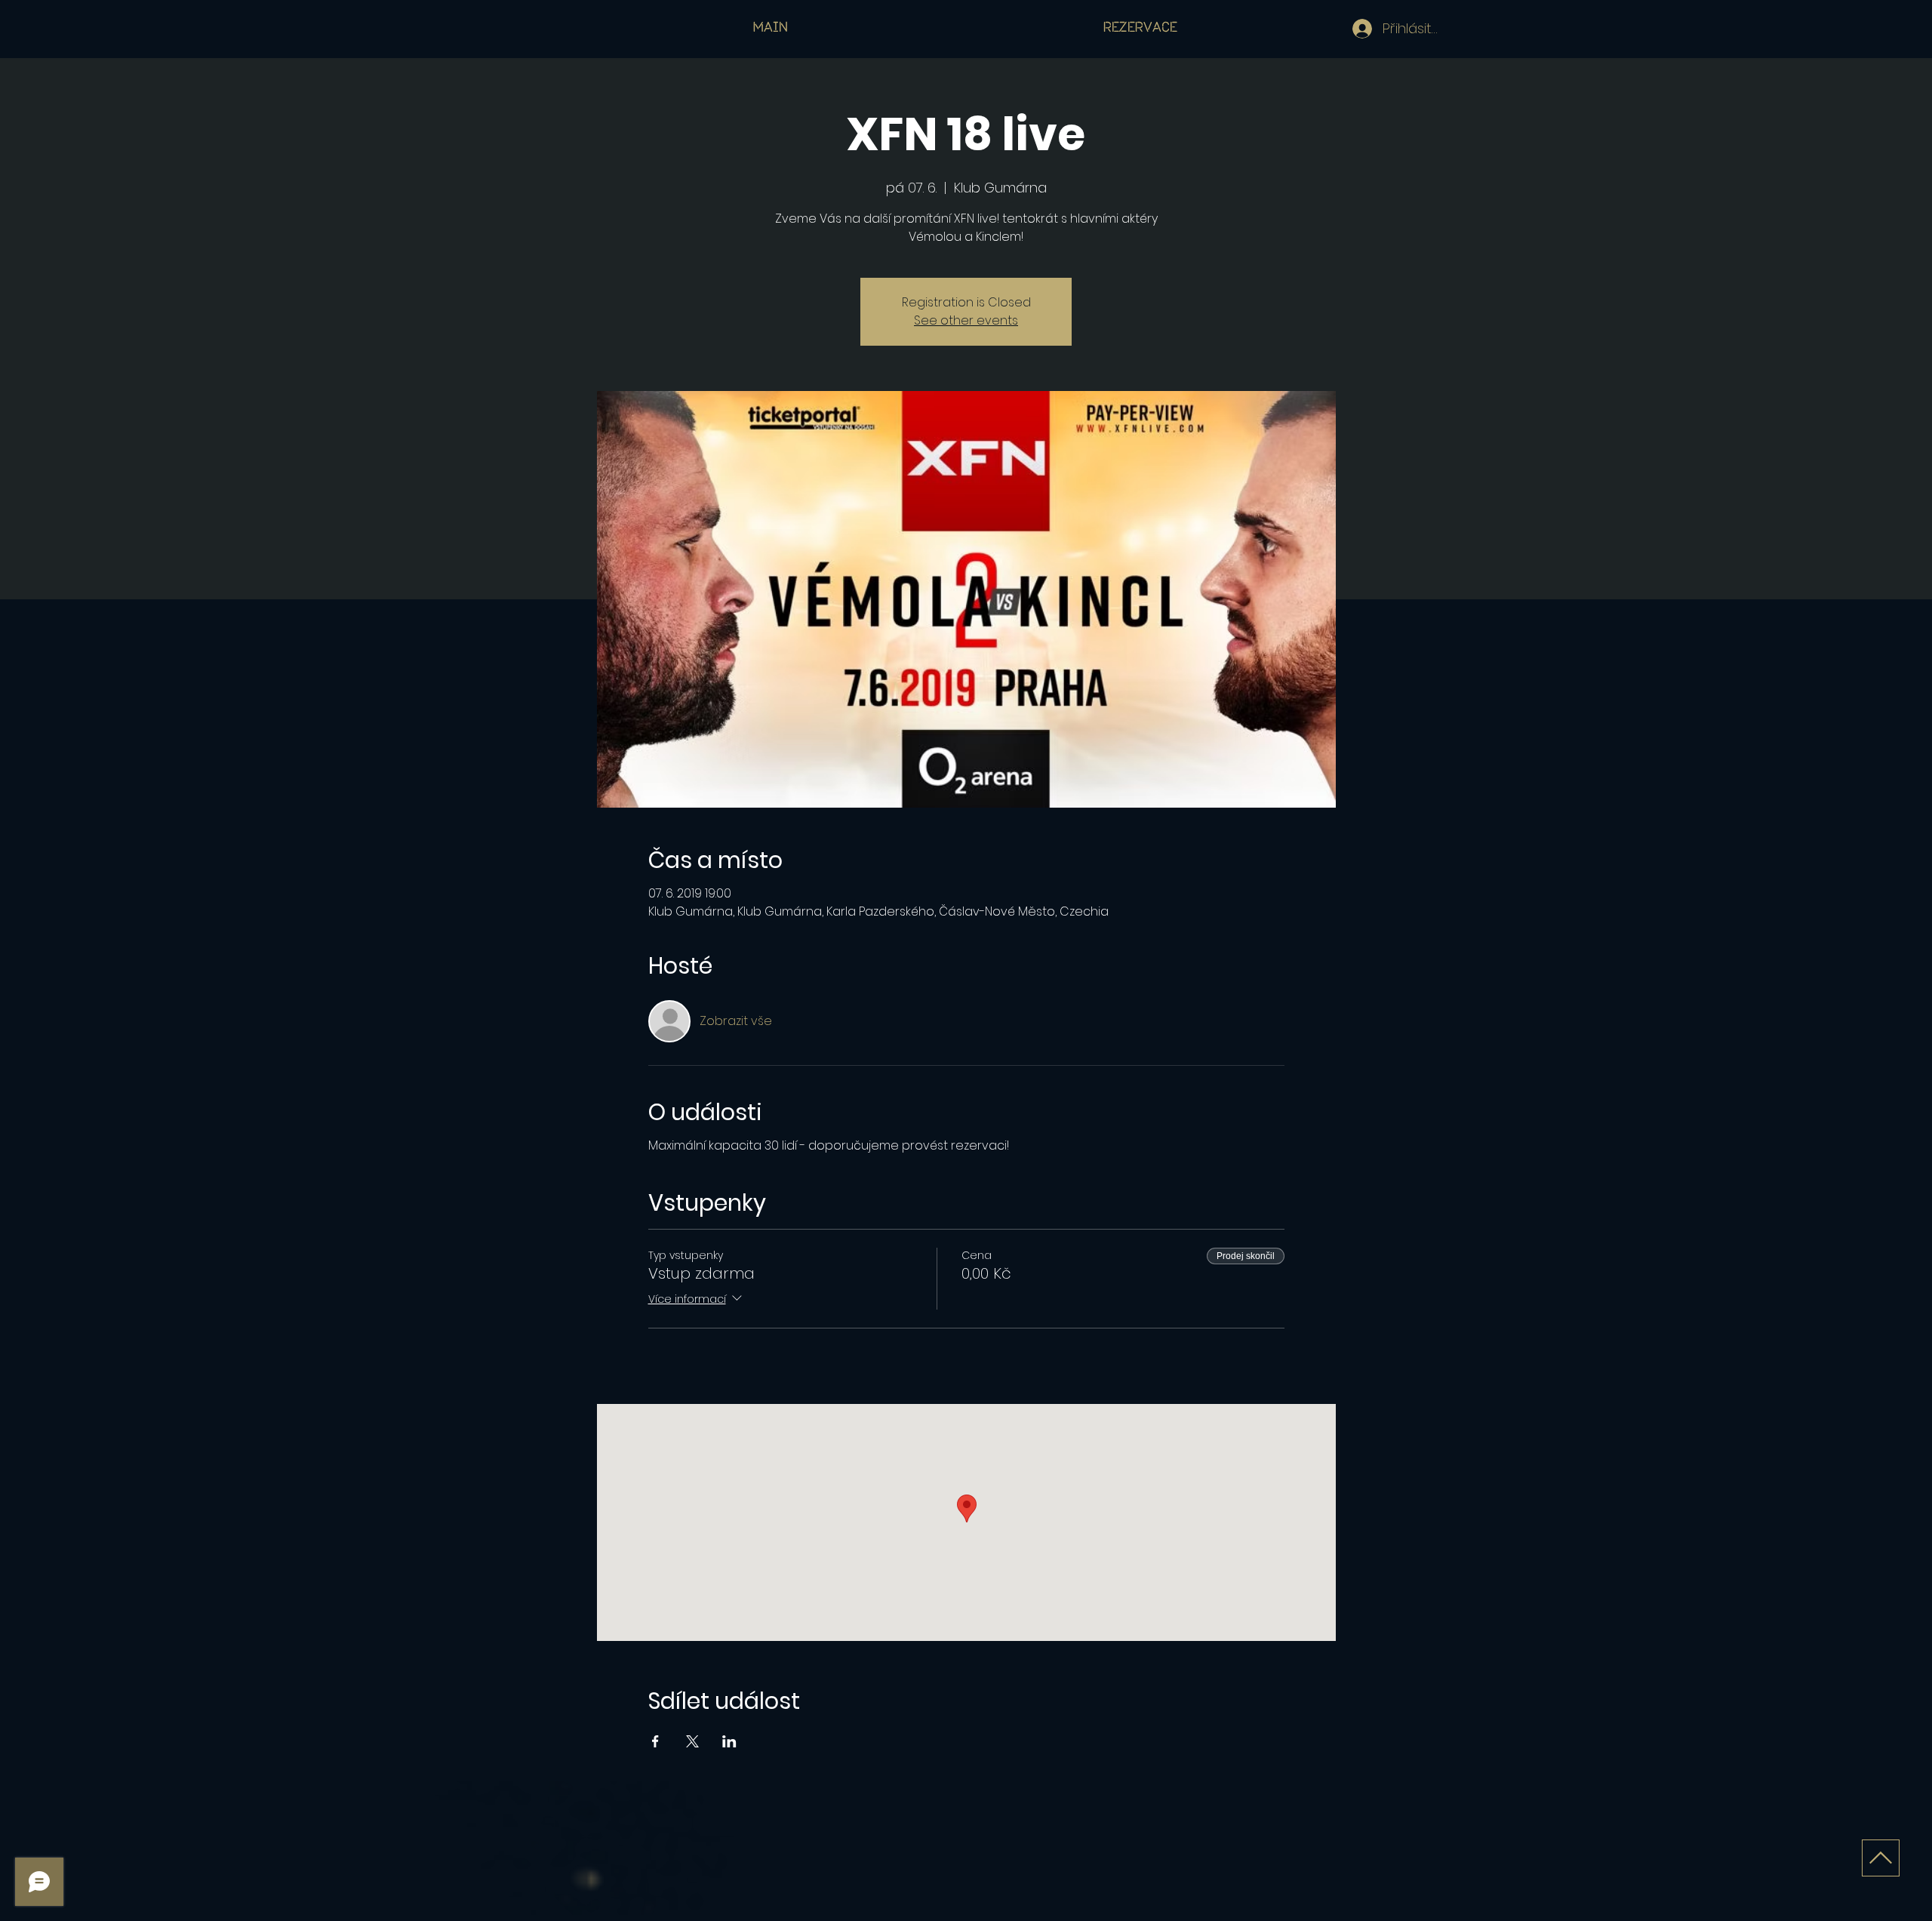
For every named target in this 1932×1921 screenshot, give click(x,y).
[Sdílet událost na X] (692, 1741)
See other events (966, 320)
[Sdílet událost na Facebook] (655, 1741)
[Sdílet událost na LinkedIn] (729, 1741)
